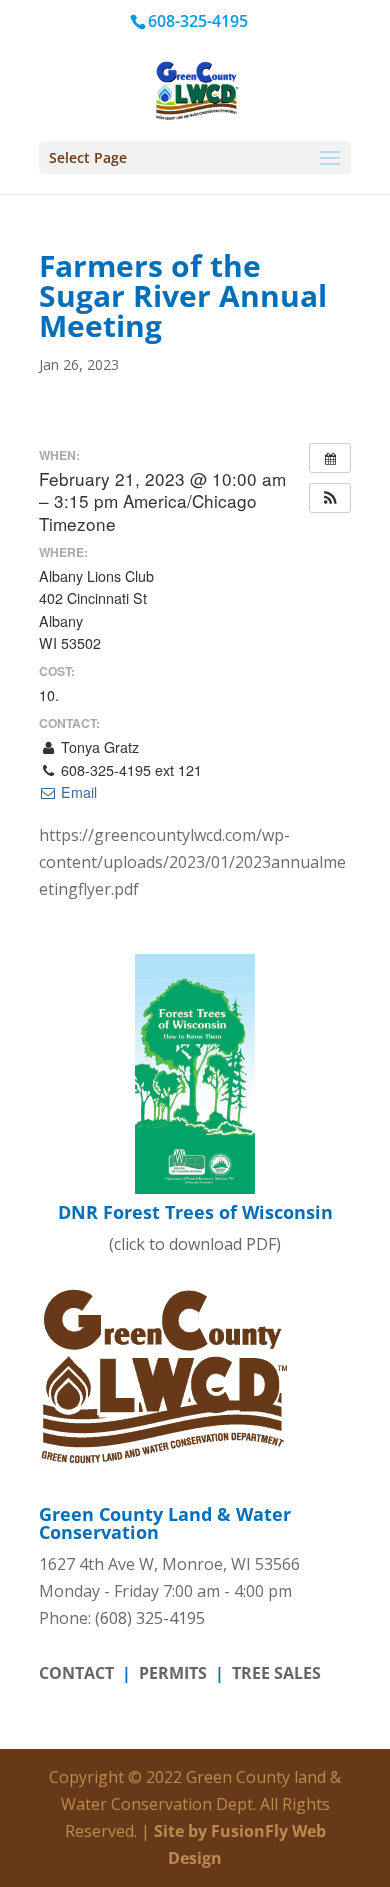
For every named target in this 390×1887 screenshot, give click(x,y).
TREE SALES (276, 1673)
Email (77, 792)
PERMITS (173, 1673)
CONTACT (76, 1673)
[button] (330, 498)
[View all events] (330, 458)
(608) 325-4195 (150, 1618)
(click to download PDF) (195, 1227)
